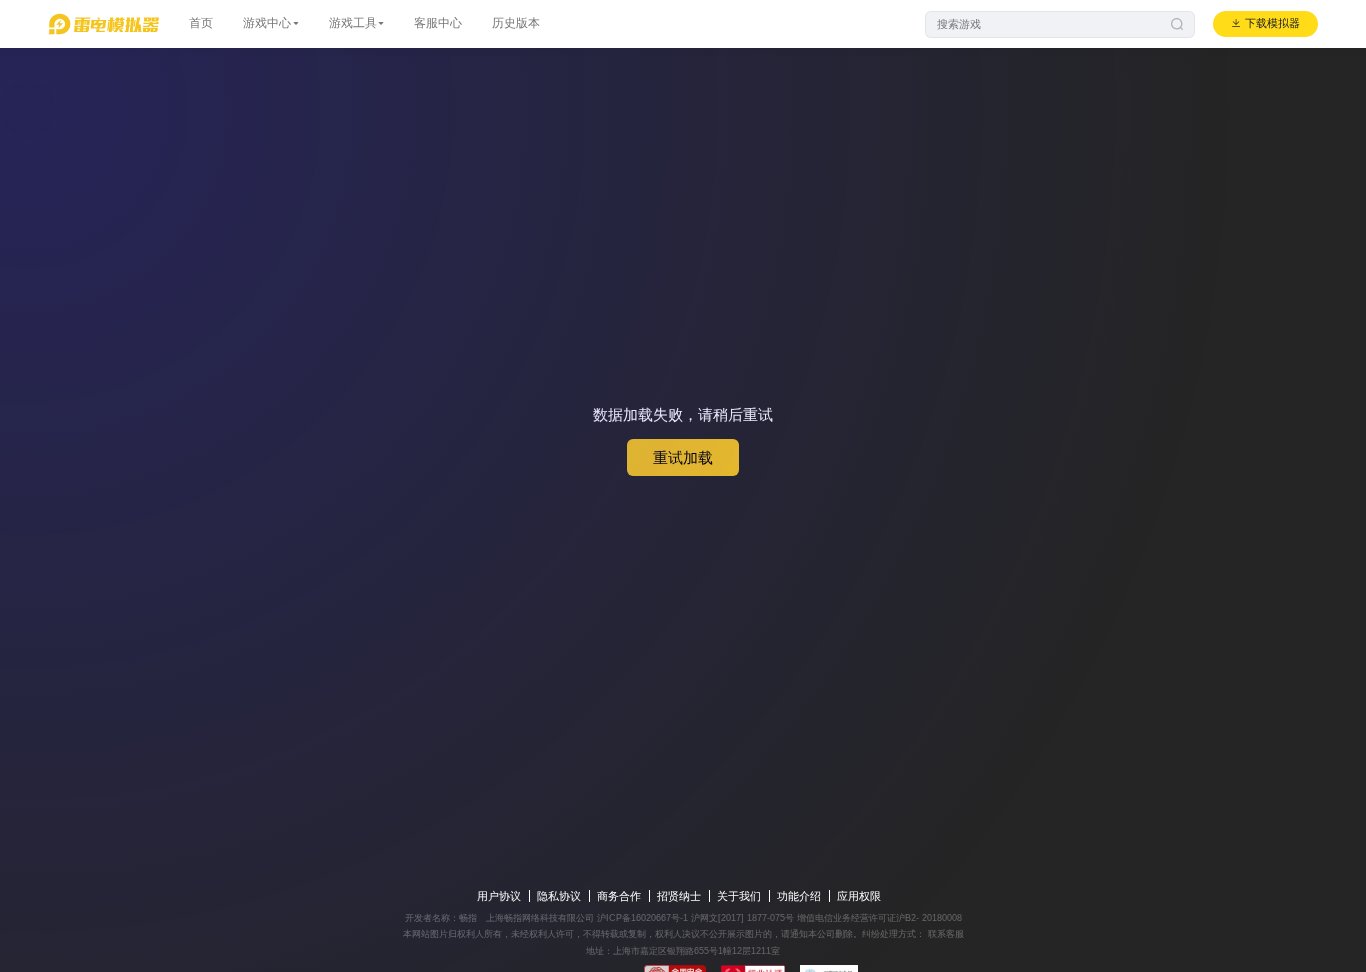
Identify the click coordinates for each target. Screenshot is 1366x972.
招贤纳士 (679, 896)
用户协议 (499, 896)
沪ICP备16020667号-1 (642, 918)
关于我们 (739, 896)
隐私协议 (559, 896)
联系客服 (944, 934)
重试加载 (683, 457)
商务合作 (619, 896)
